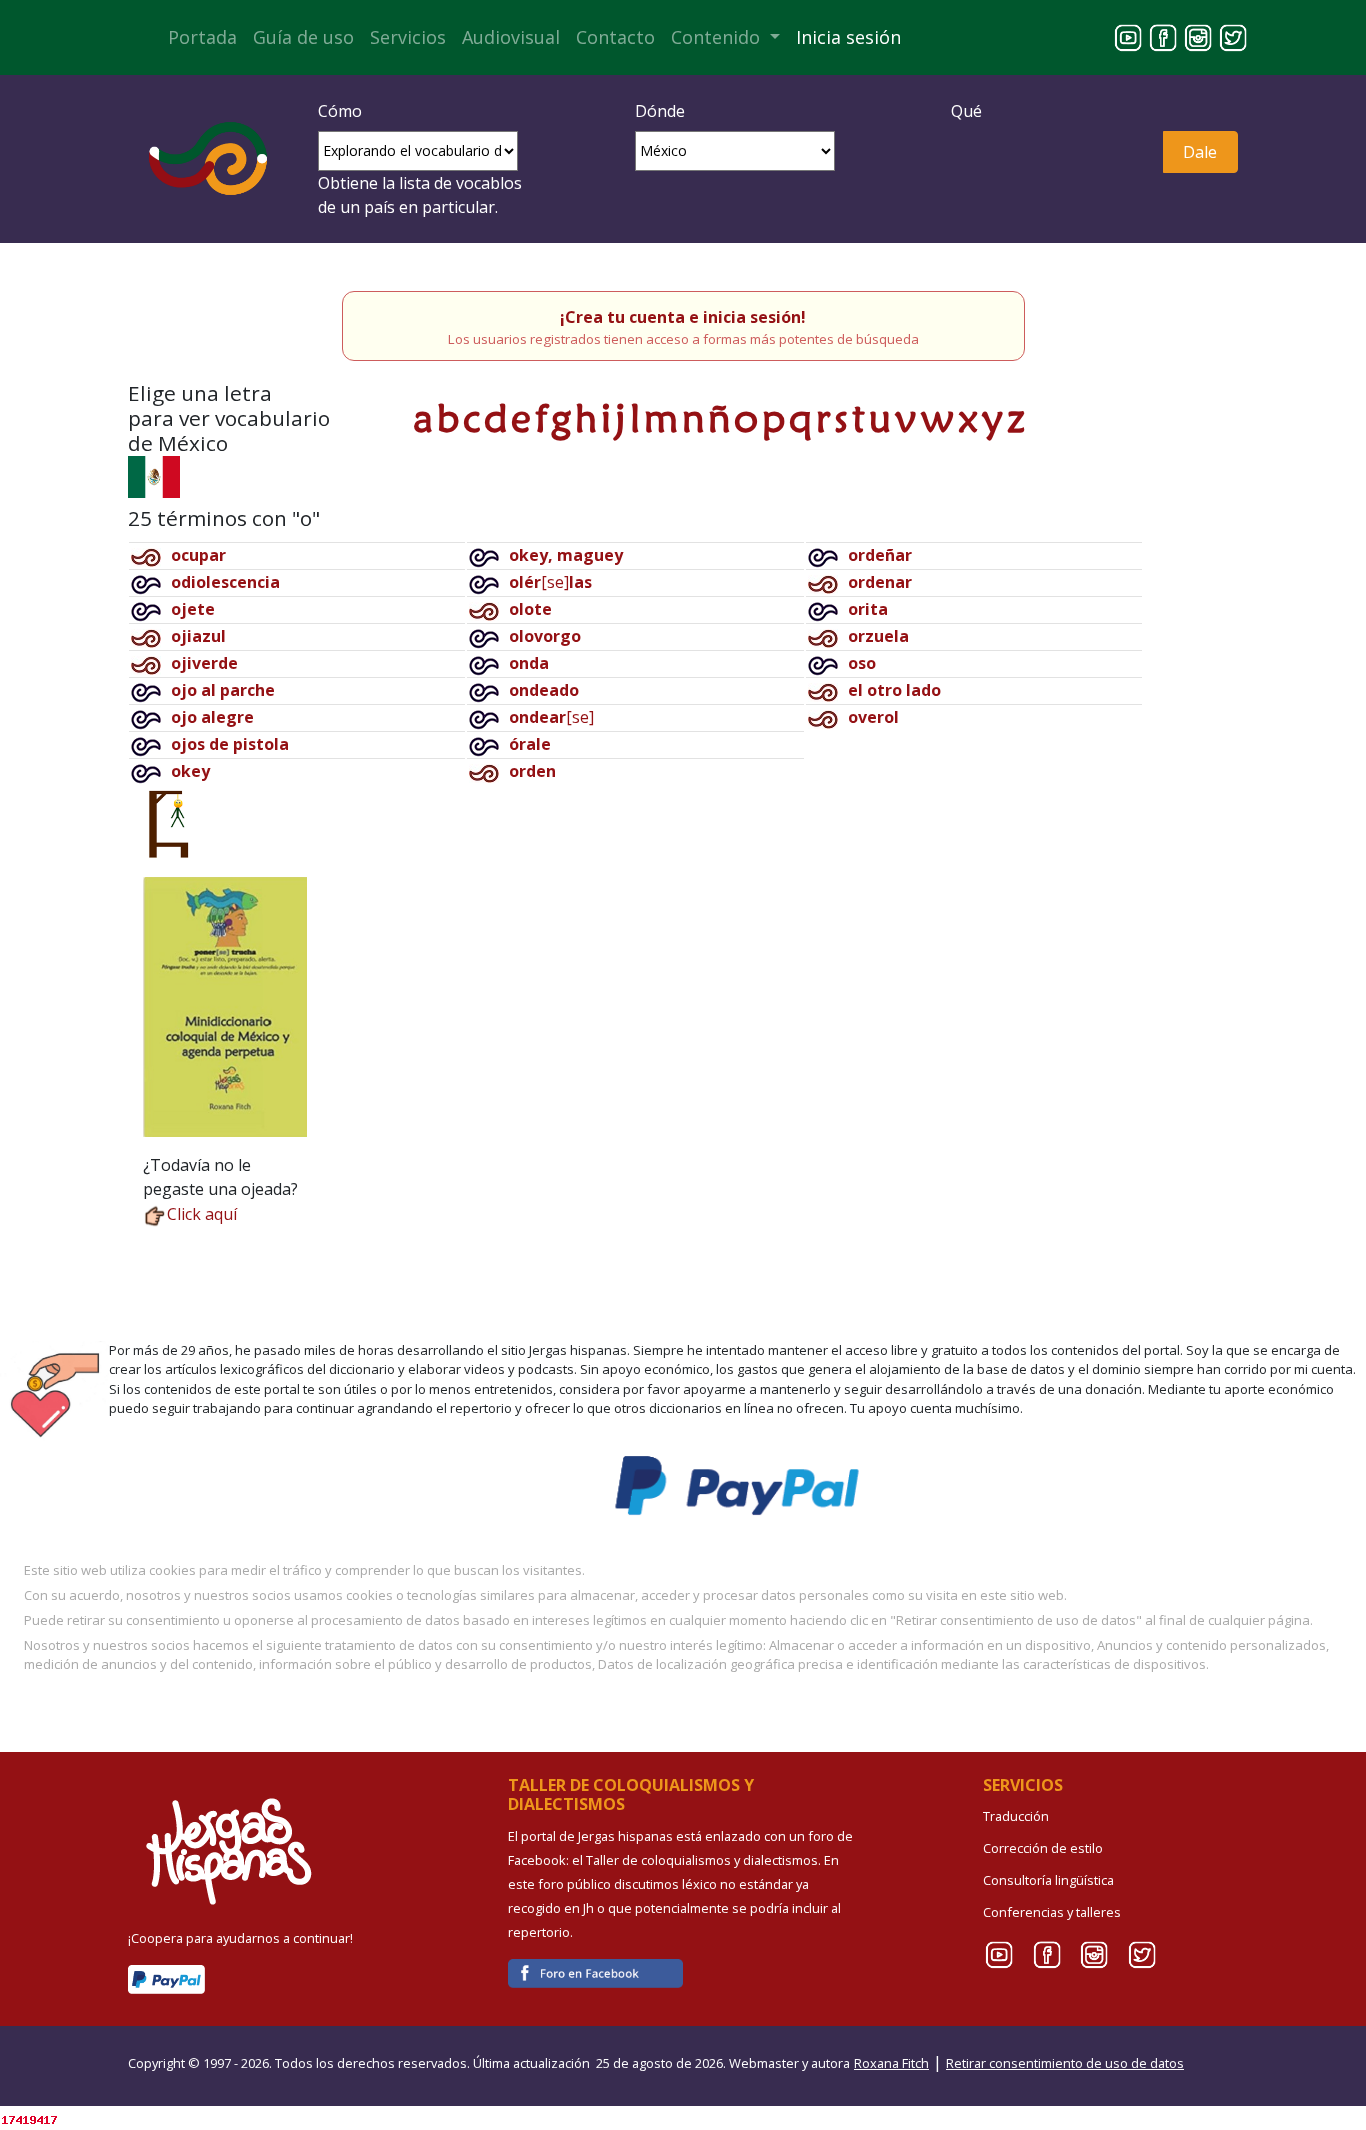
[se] (550, 582)
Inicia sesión (848, 37)
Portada (202, 37)
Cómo (340, 111)
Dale (1200, 152)
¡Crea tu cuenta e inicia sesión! (683, 317)
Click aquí (202, 1214)
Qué (966, 111)
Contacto (615, 37)
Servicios (408, 37)
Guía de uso (303, 37)
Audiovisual (511, 37)
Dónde (660, 111)
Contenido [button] (718, 37)
